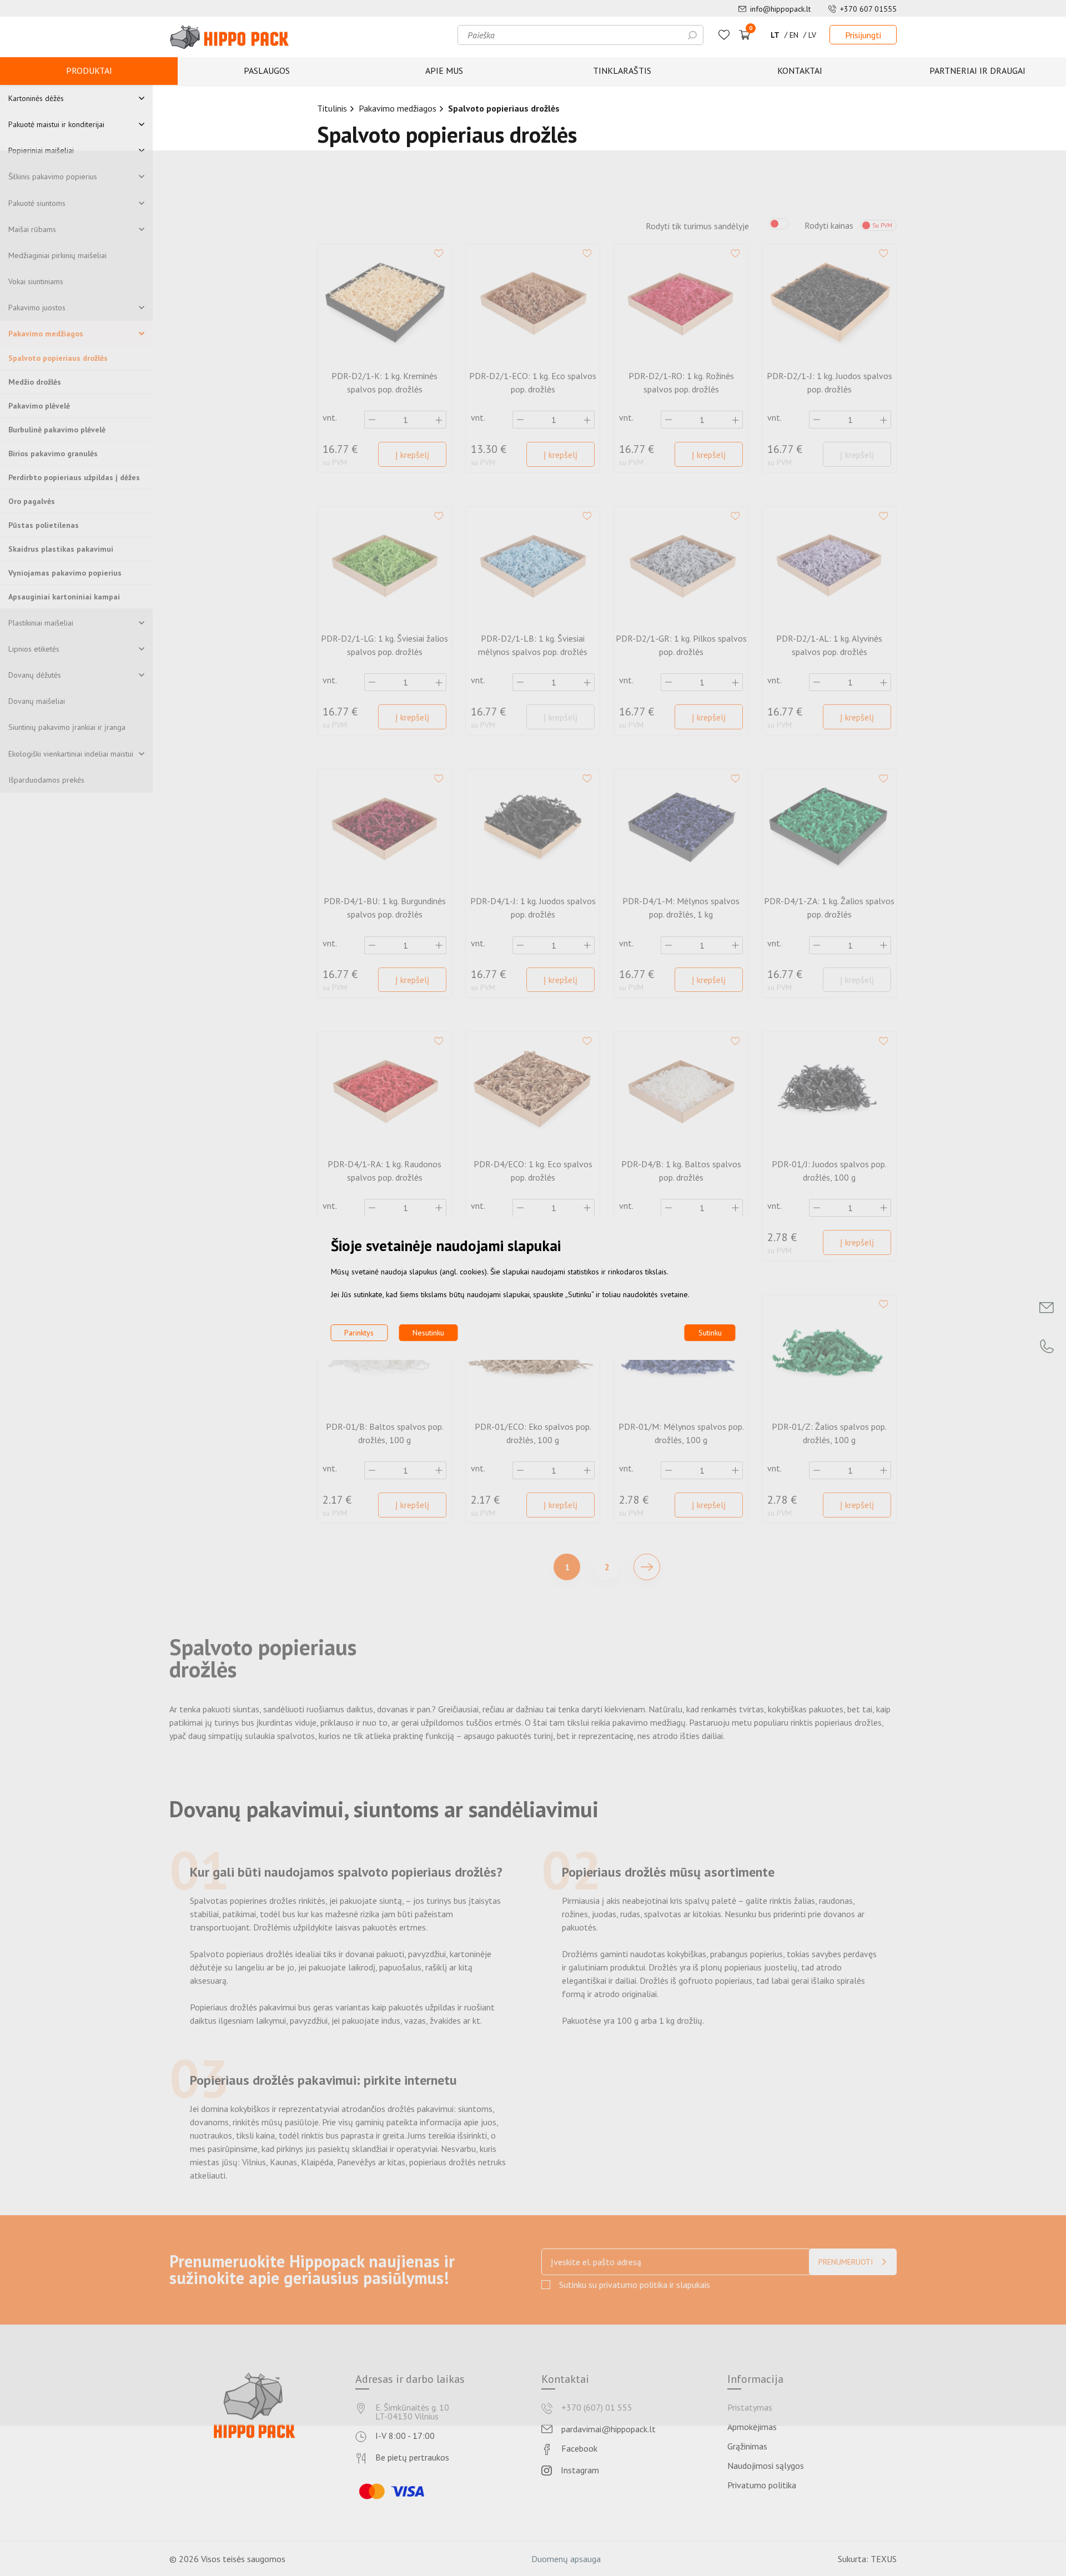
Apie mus (444, 70)
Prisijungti (863, 35)
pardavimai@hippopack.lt (609, 2429)
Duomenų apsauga (566, 2559)
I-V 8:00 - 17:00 (405, 2436)
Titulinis (332, 108)
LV (812, 35)
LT (775, 35)
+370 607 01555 (868, 9)
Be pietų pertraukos (412, 2458)
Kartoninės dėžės (36, 98)
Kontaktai (800, 70)
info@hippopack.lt (780, 9)
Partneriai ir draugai (977, 70)
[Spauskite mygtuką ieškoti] (692, 35)
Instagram (580, 2471)
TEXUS (884, 2559)
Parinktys (359, 1333)
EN (794, 35)
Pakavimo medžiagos (398, 108)
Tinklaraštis (622, 70)
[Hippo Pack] (229, 37)
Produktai (89, 70)
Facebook (579, 2449)
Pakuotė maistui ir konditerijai (56, 124)
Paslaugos (267, 70)
